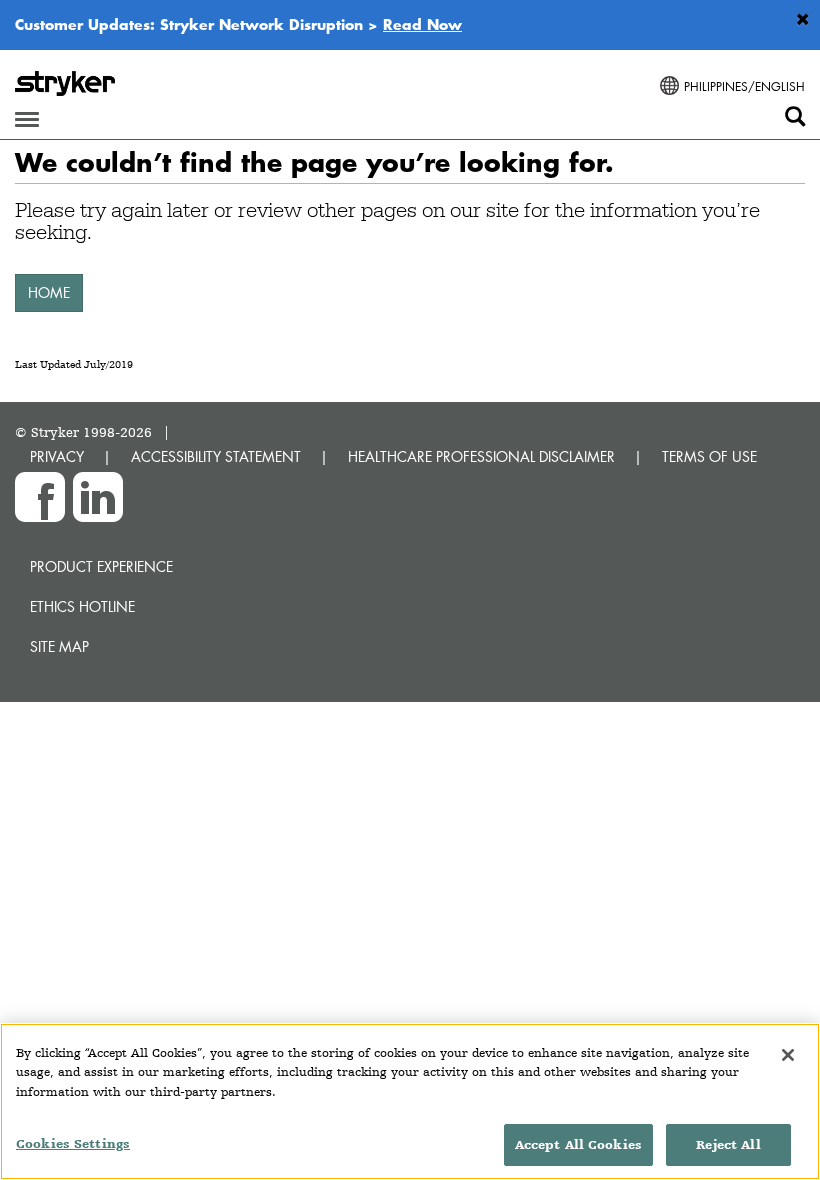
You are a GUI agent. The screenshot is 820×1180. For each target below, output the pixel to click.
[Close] (788, 1055)
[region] (410, 1101)
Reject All (728, 1144)
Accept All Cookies (578, 1144)
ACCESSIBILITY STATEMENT (216, 456)
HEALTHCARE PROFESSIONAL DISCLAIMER (481, 456)
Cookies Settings (73, 1143)
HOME (49, 292)
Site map (59, 646)
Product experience (101, 566)
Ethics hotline (82, 606)
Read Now (422, 24)
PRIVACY (57, 456)
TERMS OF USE (709, 456)
